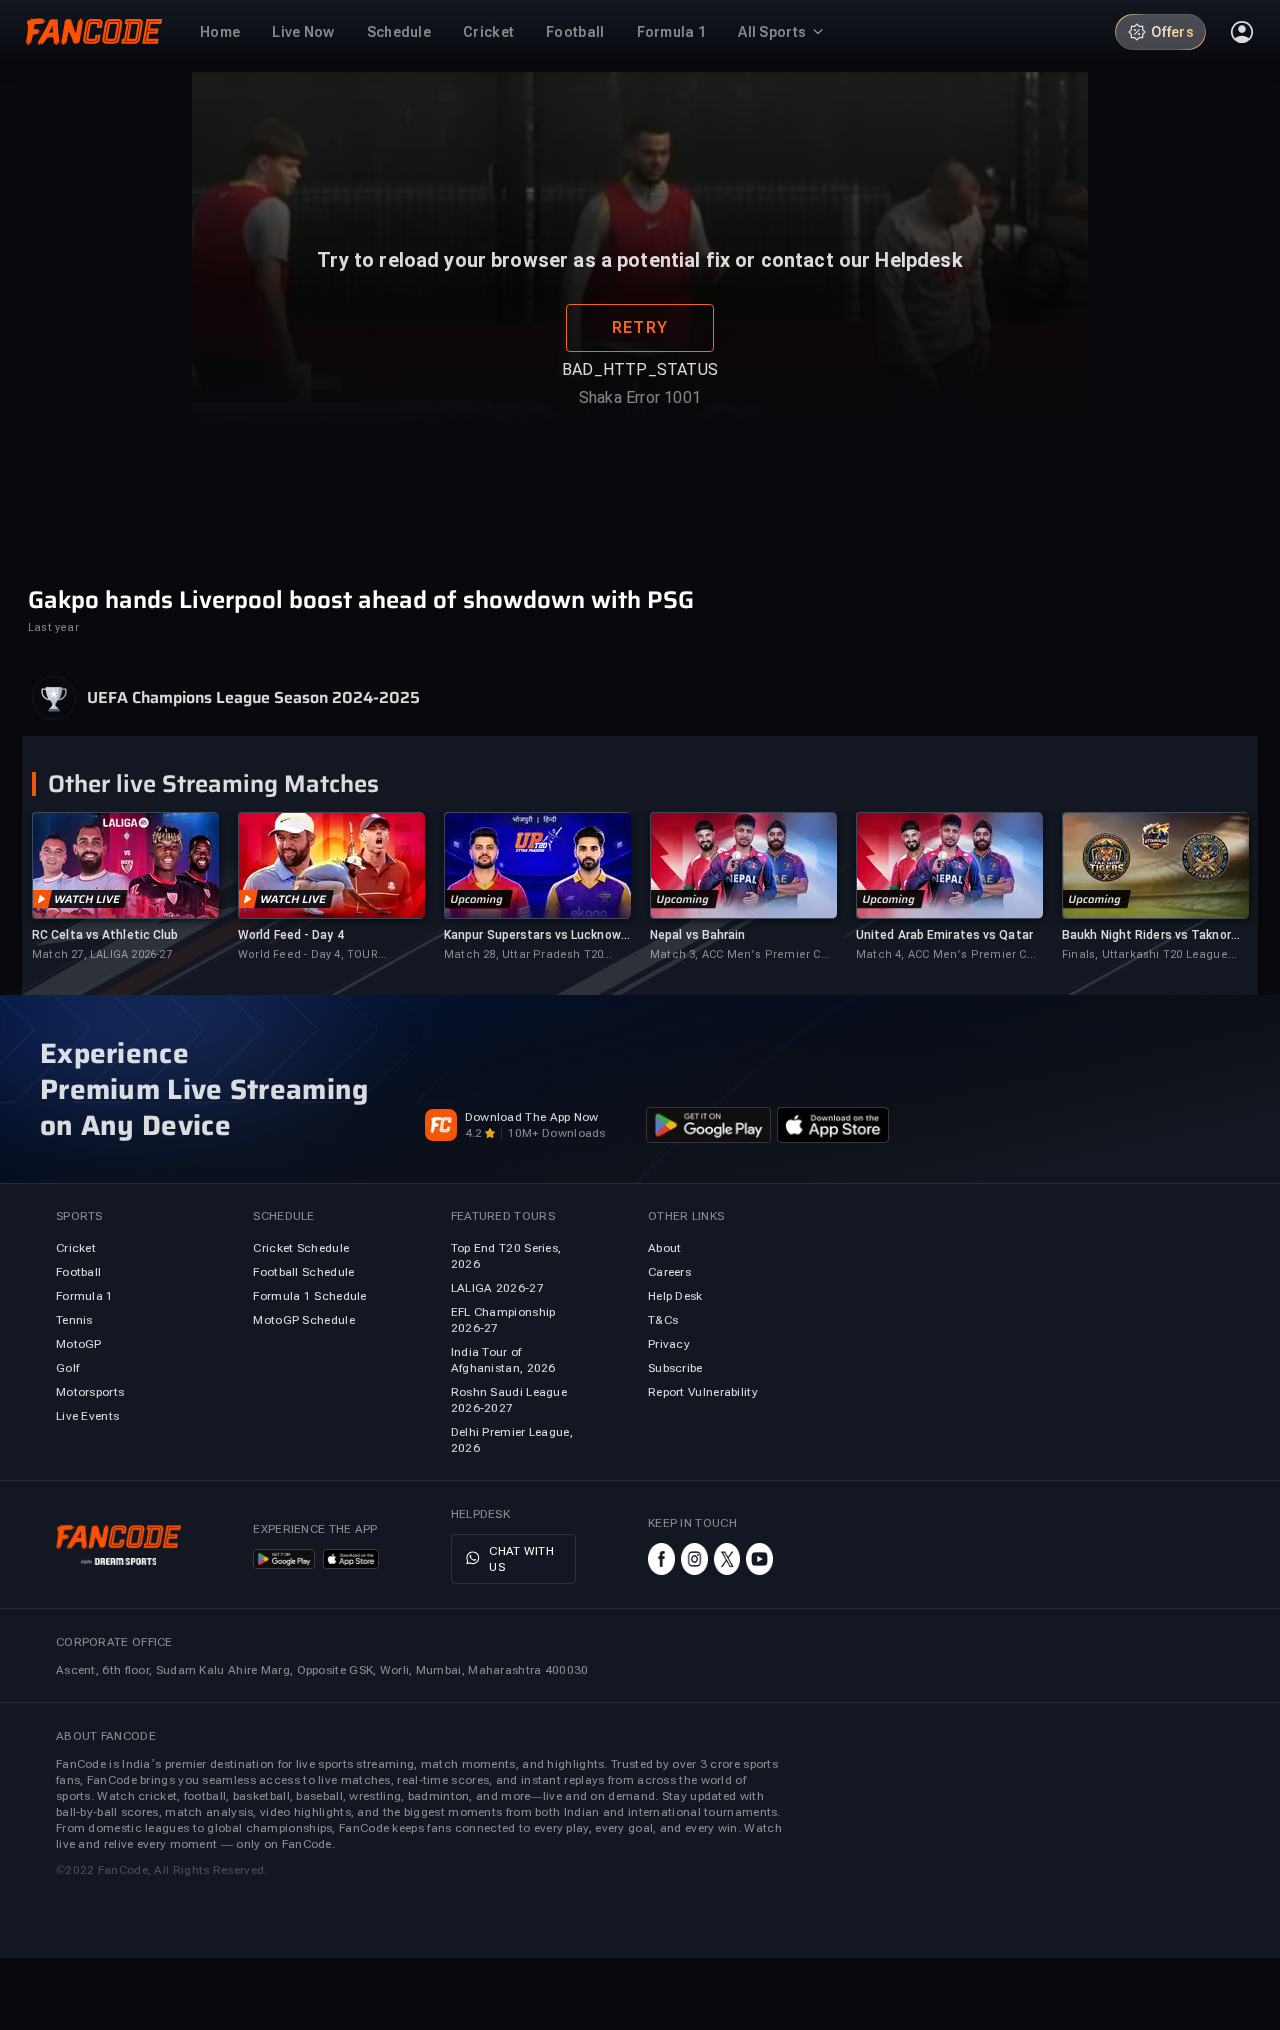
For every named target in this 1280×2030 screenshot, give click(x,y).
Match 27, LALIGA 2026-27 (102, 954)
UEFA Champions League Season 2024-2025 (253, 698)
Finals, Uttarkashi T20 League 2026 (1145, 955)
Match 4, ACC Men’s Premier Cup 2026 (948, 955)
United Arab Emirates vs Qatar (944, 935)
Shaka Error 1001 (640, 450)
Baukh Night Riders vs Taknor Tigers (1146, 935)
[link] (125, 887)
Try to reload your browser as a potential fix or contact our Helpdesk (639, 313)
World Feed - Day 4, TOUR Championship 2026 (308, 955)
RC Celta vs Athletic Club (105, 935)
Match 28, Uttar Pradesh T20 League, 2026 (523, 955)
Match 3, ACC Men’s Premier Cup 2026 (742, 955)
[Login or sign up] (1242, 32)
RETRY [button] (640, 380)
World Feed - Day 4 (291, 935)
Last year (53, 627)
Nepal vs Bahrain (698, 935)
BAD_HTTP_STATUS (640, 422)
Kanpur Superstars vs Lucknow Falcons (532, 935)
